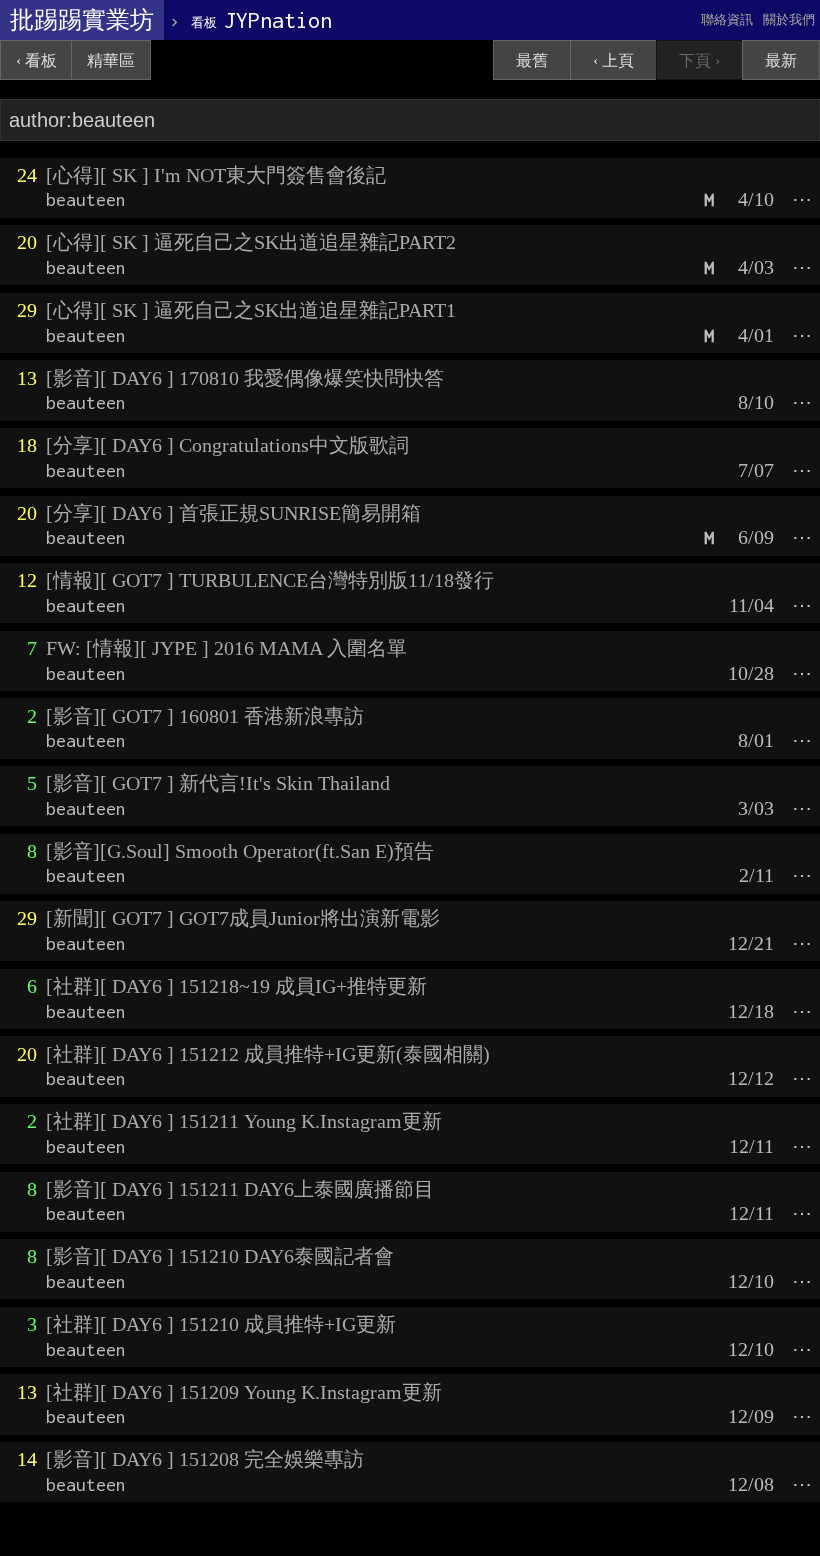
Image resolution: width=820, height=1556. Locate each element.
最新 (781, 60)
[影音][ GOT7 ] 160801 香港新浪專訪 (205, 716)
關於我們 (789, 19)
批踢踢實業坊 (82, 20)
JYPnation (261, 20)
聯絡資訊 (727, 19)
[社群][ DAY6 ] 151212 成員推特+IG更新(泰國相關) (268, 1054)
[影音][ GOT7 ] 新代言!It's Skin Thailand (218, 783)
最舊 (532, 60)
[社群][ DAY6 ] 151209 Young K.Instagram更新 (244, 1392)
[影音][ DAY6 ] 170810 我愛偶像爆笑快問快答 (245, 378)
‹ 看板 (36, 60)
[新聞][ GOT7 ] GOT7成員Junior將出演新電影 (243, 918)
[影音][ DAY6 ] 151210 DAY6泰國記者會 (220, 1256)
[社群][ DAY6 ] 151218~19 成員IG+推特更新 (236, 986)
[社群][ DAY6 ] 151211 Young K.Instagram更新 (244, 1121)
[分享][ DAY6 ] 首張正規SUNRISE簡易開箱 (233, 513)
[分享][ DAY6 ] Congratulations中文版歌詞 (227, 445)
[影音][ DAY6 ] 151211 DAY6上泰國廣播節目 (240, 1189)
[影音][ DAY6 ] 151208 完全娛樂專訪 (205, 1459)
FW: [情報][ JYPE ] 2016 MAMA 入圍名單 (226, 648)
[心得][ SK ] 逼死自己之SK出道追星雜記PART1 (251, 310)
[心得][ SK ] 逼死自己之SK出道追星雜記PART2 (251, 242)
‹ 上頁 (613, 60)
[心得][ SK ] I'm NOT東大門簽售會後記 (216, 175)
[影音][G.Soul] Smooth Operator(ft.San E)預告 (240, 851)
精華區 (111, 60)
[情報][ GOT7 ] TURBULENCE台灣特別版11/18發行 (270, 580)
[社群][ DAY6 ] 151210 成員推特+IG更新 (221, 1324)
